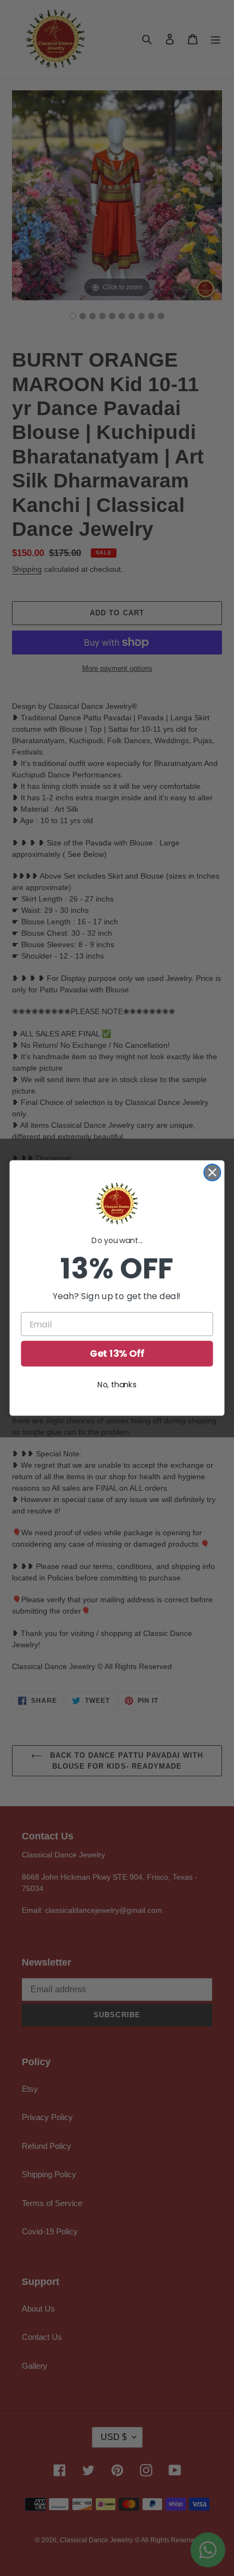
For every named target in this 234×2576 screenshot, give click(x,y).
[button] (117, 1204)
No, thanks (117, 1385)
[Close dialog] (213, 1173)
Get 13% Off (117, 1354)
